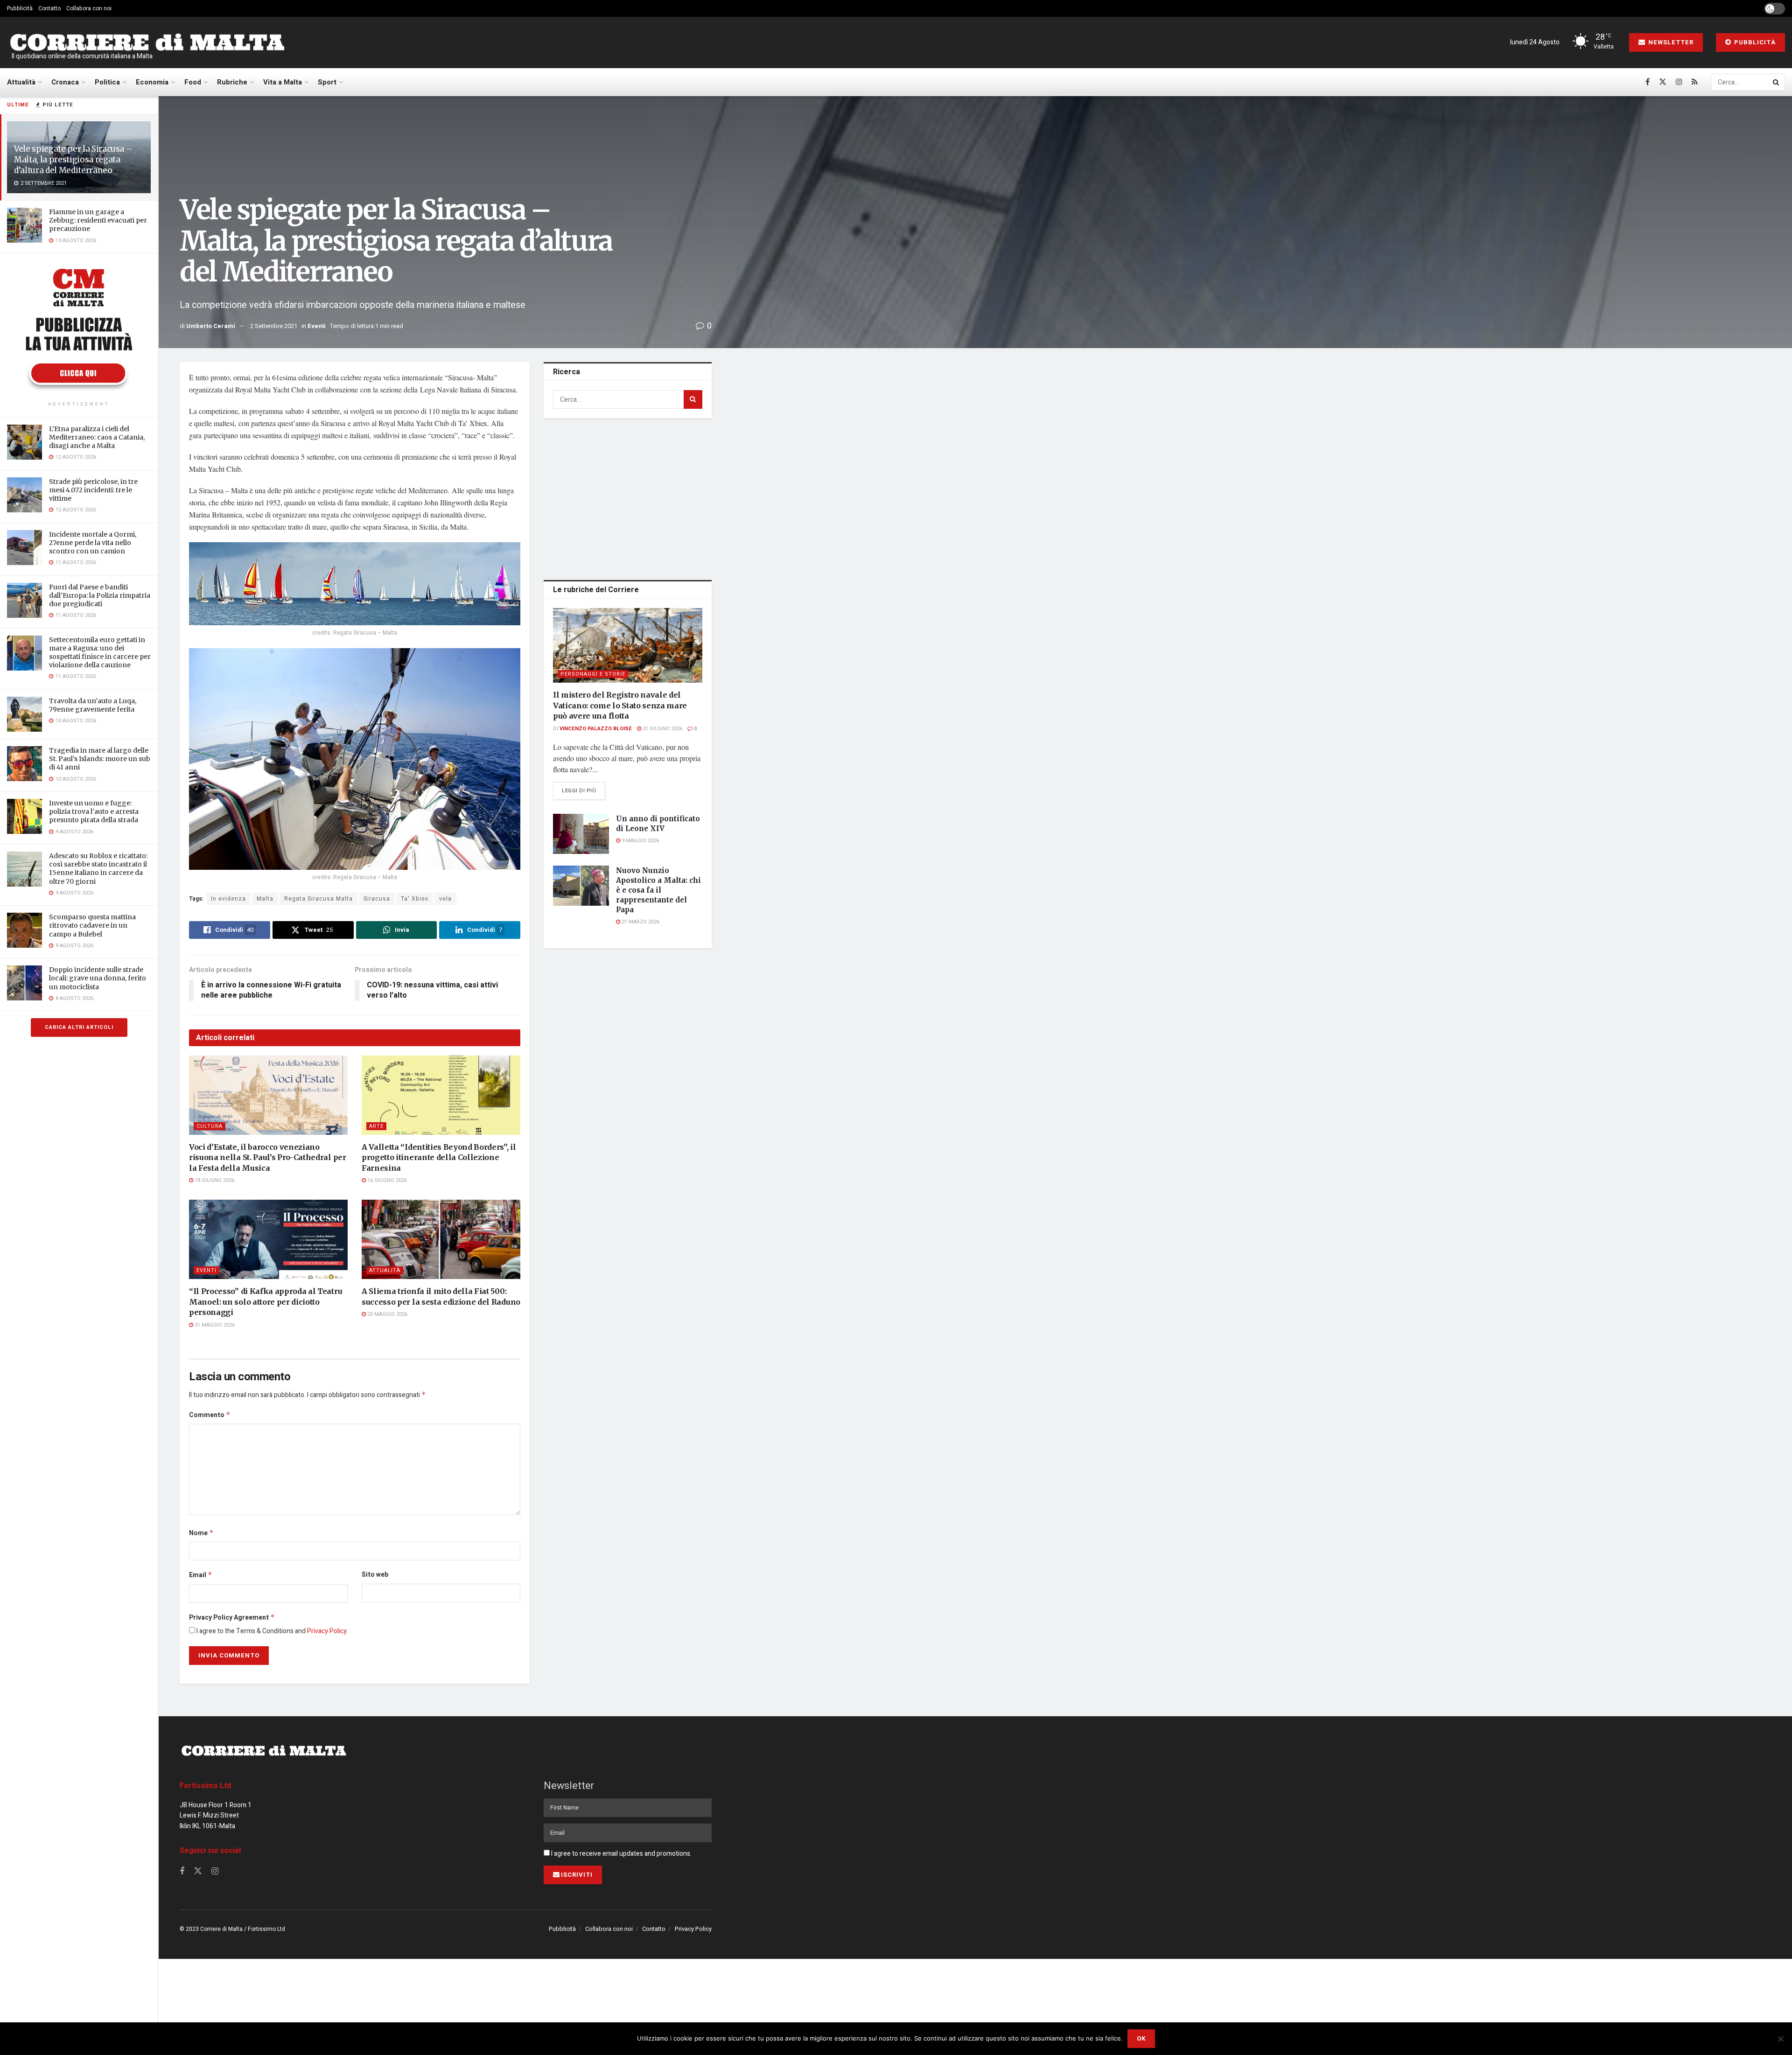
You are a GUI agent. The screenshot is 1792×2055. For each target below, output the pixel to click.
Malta (265, 899)
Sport (327, 82)
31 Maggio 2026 (214, 1325)
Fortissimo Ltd (205, 1786)
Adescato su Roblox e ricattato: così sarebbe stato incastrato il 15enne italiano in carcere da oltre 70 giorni (98, 869)
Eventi (317, 326)
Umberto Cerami (211, 326)
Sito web (375, 1575)
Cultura (210, 1126)
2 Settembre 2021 (274, 326)
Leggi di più (584, 790)
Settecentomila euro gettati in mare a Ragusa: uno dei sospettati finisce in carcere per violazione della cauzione (100, 653)
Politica (107, 82)
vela (445, 899)
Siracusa (377, 899)
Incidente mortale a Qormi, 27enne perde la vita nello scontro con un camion (93, 543)
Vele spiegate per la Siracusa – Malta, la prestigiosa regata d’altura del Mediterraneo (73, 160)
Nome (201, 1533)
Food (193, 82)
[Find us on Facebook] (1648, 82)
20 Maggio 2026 (387, 1314)
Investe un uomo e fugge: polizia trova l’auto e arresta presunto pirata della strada (94, 811)
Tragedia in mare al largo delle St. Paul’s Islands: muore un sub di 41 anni (100, 759)
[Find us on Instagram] (1679, 82)
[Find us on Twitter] (1663, 82)
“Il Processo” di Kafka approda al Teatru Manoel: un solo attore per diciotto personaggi (266, 1302)
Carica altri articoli (79, 1027)
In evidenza (228, 899)
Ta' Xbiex (415, 899)
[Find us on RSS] (1695, 82)
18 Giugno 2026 (214, 1180)
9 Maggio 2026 (640, 841)
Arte (376, 1126)
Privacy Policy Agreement (232, 1618)
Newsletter (1670, 42)
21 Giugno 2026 (662, 729)
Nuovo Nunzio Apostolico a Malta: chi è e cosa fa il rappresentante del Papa (658, 890)
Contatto (49, 8)
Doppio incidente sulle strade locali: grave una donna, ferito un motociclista (98, 978)
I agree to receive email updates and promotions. (621, 1854)
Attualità (21, 82)
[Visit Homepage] (147, 43)
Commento (210, 1415)
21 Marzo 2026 (640, 922)
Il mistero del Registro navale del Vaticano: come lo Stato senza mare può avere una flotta (620, 705)
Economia (152, 82)
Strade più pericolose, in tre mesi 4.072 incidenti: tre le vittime (93, 490)
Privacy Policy (327, 1631)
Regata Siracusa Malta (318, 899)
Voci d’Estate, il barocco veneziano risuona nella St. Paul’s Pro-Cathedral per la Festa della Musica (268, 1157)
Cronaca (65, 82)
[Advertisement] (628, 497)
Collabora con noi (89, 8)
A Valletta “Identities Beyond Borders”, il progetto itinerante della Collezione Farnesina (439, 1157)
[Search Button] (1777, 82)
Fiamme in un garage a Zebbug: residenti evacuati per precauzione (98, 220)
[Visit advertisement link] (79, 329)
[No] (1780, 2039)
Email (201, 1575)
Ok (1141, 2038)
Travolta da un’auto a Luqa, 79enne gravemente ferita (93, 705)
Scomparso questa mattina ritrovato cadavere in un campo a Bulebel (92, 925)
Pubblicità (20, 8)
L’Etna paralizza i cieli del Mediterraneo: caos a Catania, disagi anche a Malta (97, 437)
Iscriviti (577, 1875)
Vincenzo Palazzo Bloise (596, 729)
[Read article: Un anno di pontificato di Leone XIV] (581, 834)
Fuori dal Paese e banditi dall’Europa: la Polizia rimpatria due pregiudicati (100, 595)
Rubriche (232, 82)
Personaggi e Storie (593, 674)
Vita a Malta (283, 82)
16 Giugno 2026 (386, 1180)
